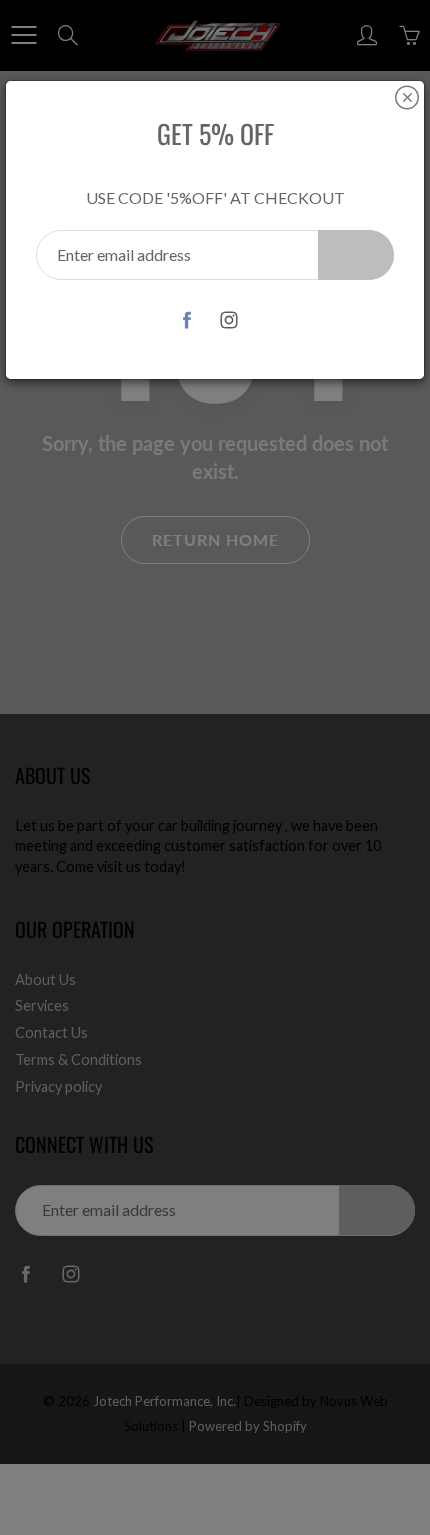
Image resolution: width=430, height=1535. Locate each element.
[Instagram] (229, 319)
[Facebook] (187, 319)
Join (356, 254)
